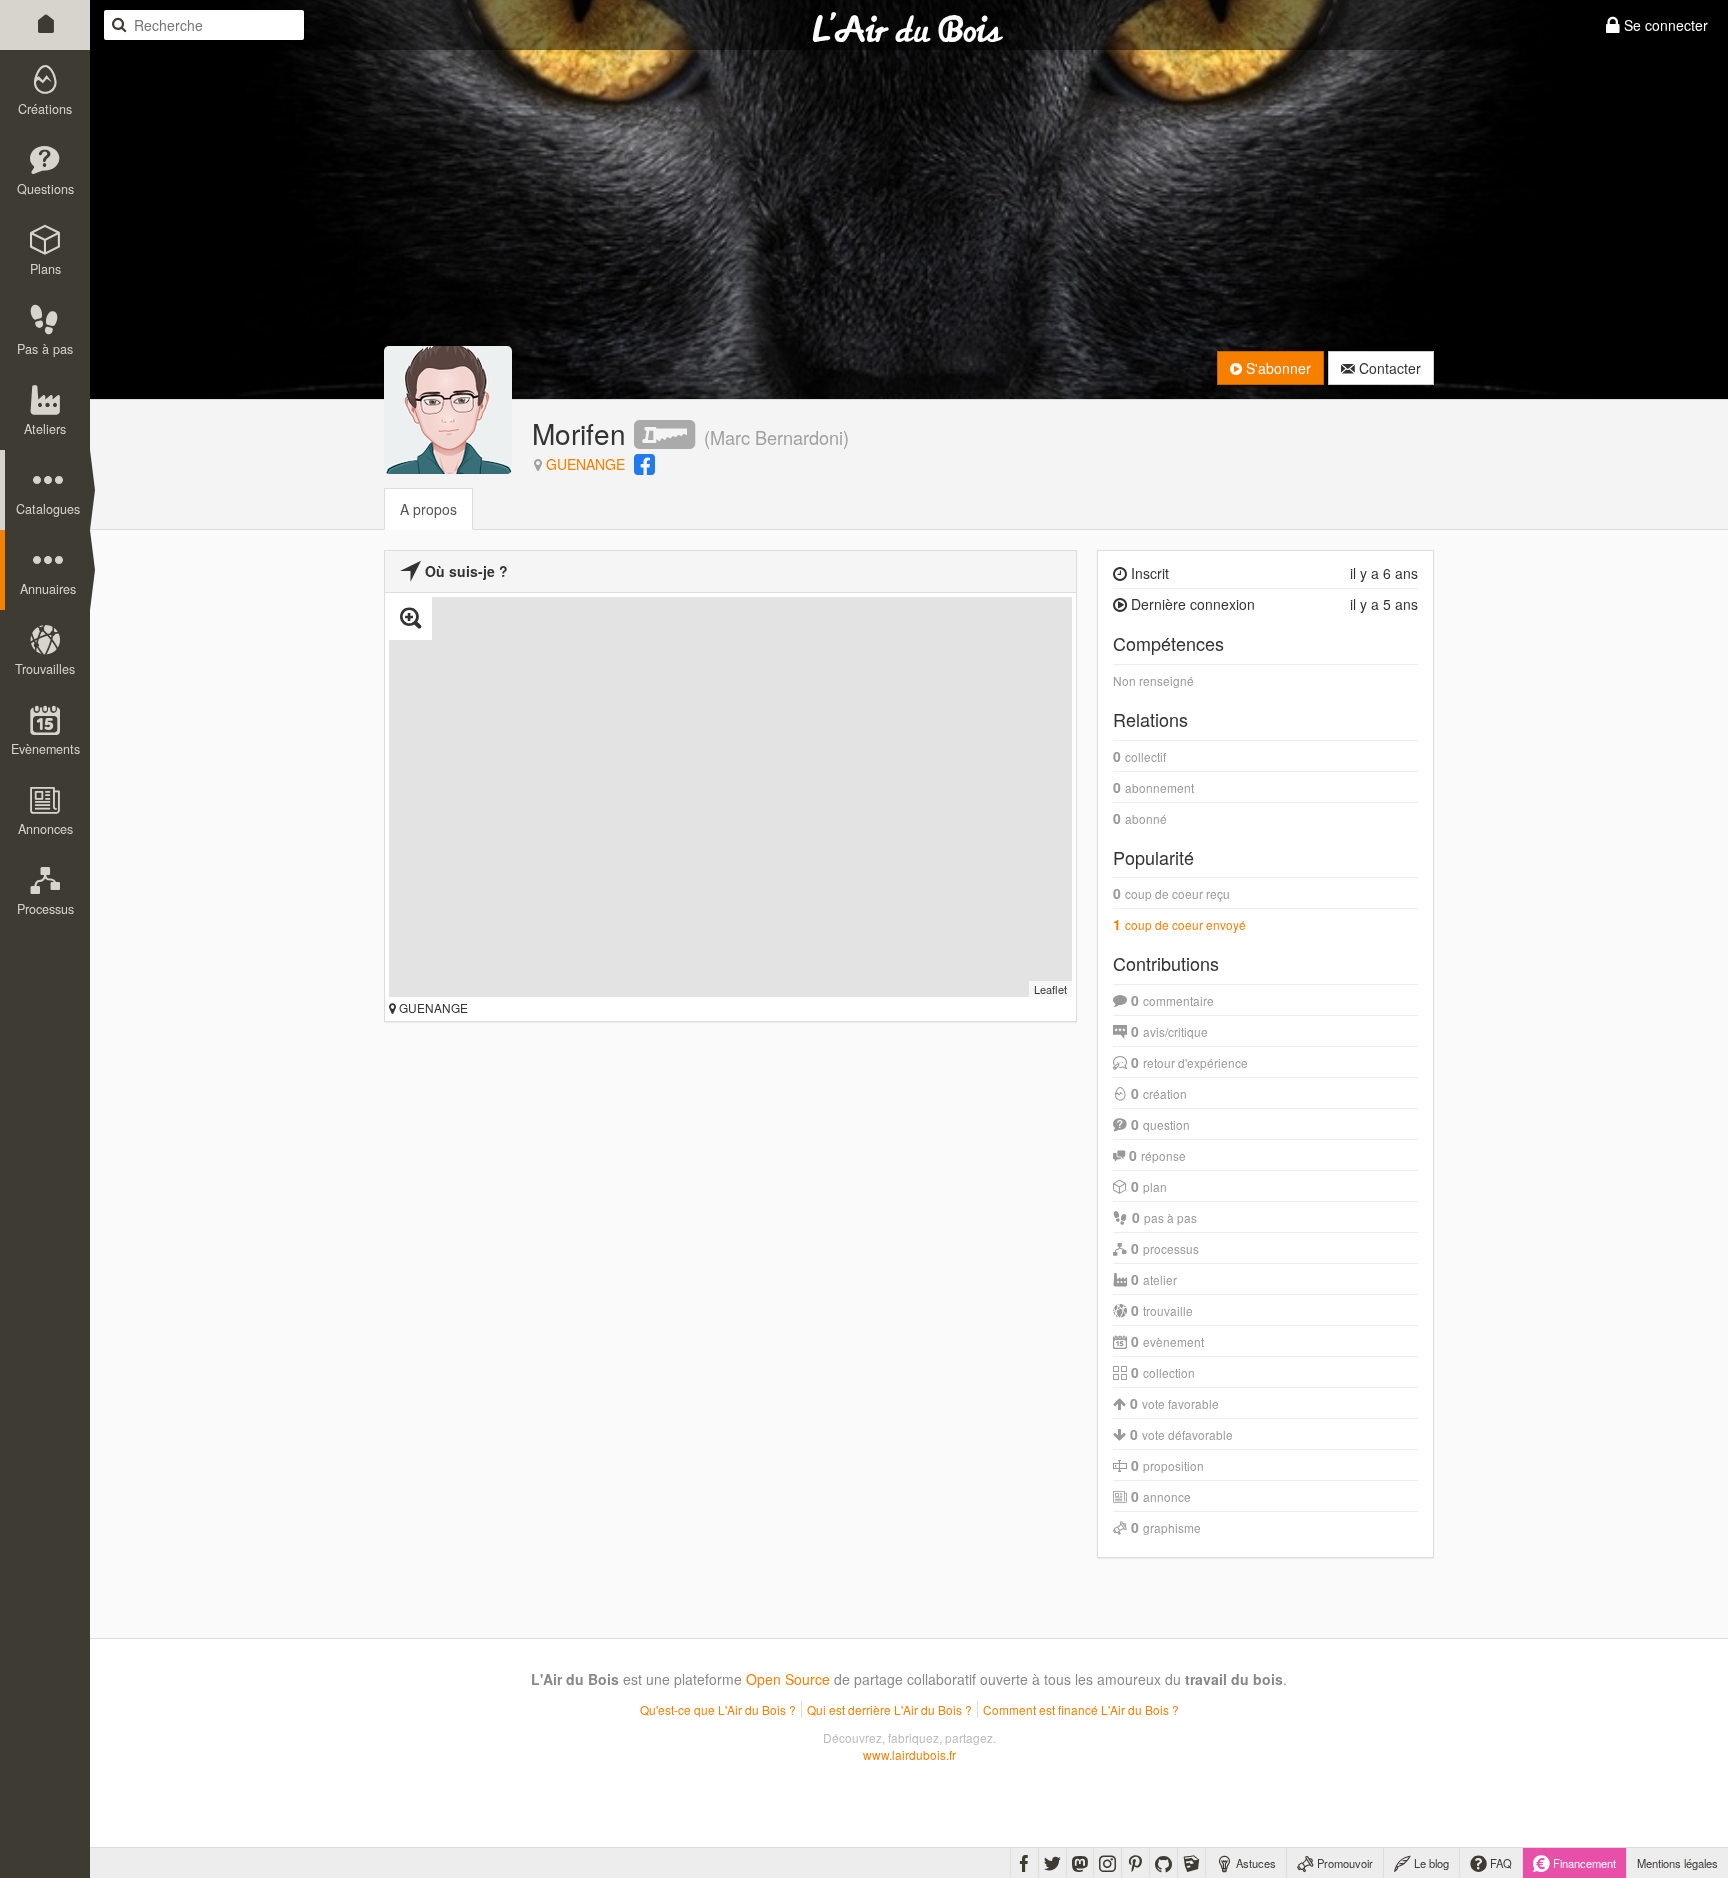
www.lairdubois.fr (909, 1754)
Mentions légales (1677, 1863)
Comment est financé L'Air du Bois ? (1081, 1709)
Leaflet (1050, 989)
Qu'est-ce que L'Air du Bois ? (718, 1709)
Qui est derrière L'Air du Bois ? (889, 1709)
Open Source (788, 1679)
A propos (428, 509)
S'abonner (1276, 368)
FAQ (1499, 1863)
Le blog (1430, 1863)
